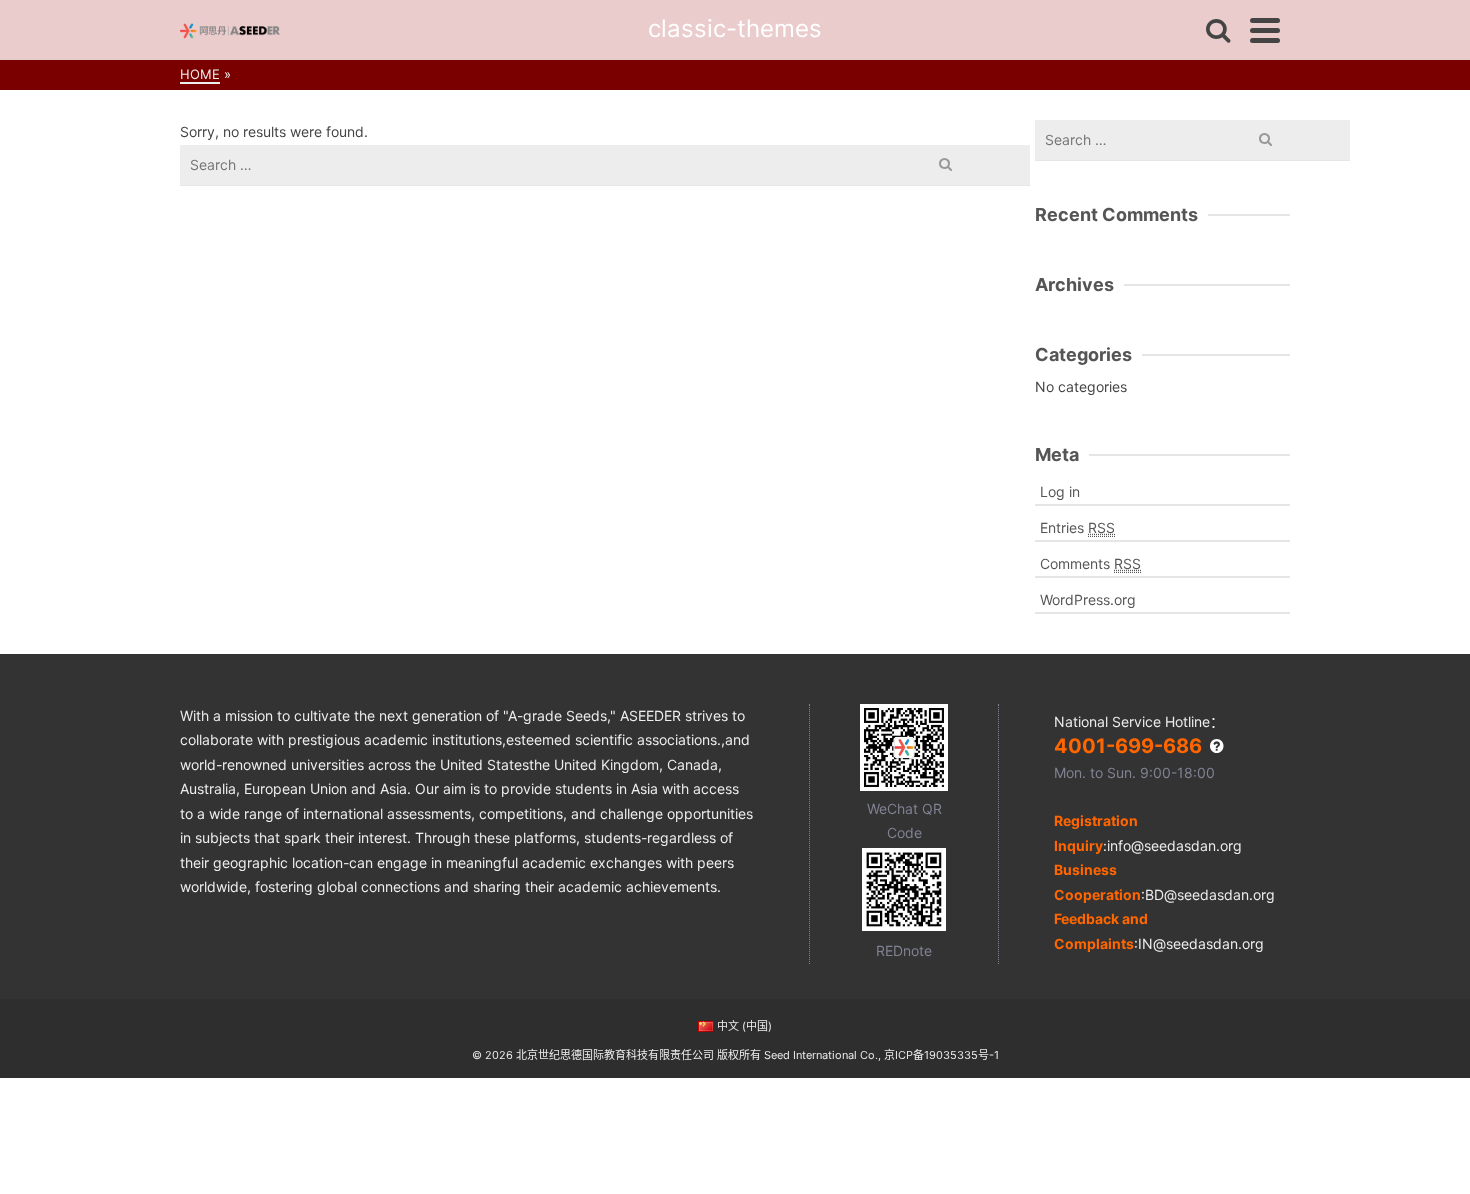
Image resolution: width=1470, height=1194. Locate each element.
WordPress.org (1088, 599)
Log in (1060, 491)
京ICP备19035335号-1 (941, 1055)
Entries (1077, 527)
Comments (1090, 563)
